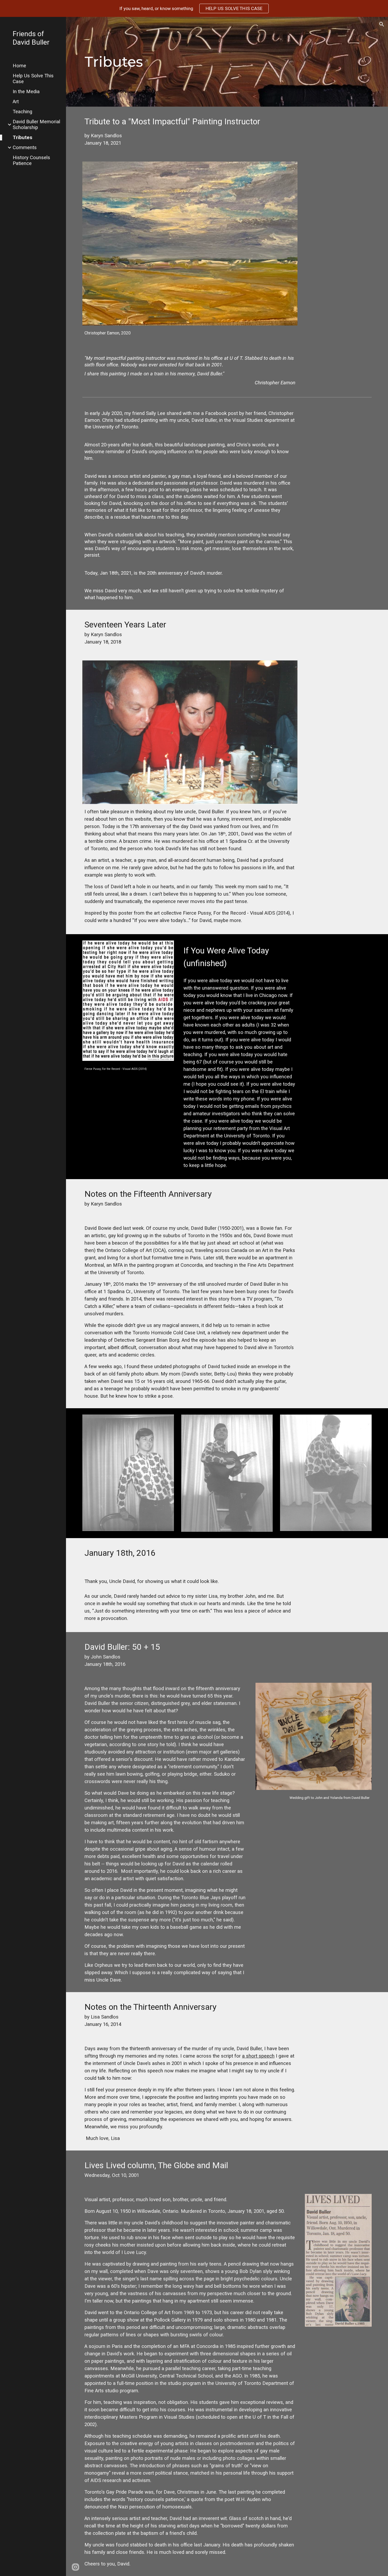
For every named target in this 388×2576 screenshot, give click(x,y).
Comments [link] (25, 148)
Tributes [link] (22, 138)
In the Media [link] (26, 92)
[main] (202, 62)
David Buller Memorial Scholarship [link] (36, 125)
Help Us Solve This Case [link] (33, 79)
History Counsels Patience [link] (31, 160)
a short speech (258, 2056)
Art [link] (16, 102)
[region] (194, 8)
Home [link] (19, 66)
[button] (382, 24)
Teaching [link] (22, 112)
